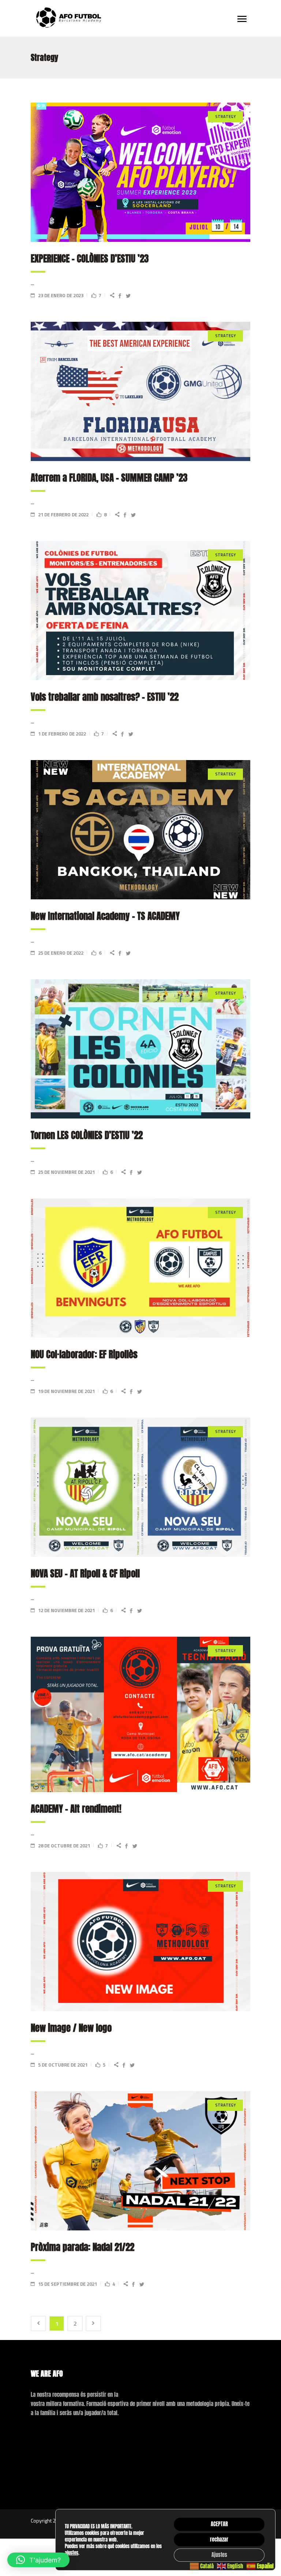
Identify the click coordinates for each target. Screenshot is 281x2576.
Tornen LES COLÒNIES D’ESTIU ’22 (87, 1135)
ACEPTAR (219, 2524)
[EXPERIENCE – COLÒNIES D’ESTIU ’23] (140, 172)
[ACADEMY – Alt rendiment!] (140, 1714)
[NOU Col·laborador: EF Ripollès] (140, 1268)
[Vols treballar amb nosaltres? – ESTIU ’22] (140, 611)
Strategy (225, 117)
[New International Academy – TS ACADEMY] (140, 830)
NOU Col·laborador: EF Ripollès (84, 1354)
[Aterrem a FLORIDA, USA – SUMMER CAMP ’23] (140, 391)
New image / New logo (71, 2028)
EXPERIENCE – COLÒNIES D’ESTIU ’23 (90, 259)
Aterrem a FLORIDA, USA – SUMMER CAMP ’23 (109, 478)
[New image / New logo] (140, 1942)
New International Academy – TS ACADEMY (105, 916)
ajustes (72, 2553)
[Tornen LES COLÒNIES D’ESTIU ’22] (140, 1049)
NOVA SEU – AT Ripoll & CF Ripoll (85, 1573)
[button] (38, 2560)
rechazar (219, 2540)
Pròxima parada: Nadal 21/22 (83, 2247)
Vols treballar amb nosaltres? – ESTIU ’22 (105, 697)
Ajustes (219, 2555)
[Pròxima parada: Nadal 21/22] (140, 2161)
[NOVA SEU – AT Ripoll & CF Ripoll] (140, 1487)
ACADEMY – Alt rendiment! (76, 1809)
